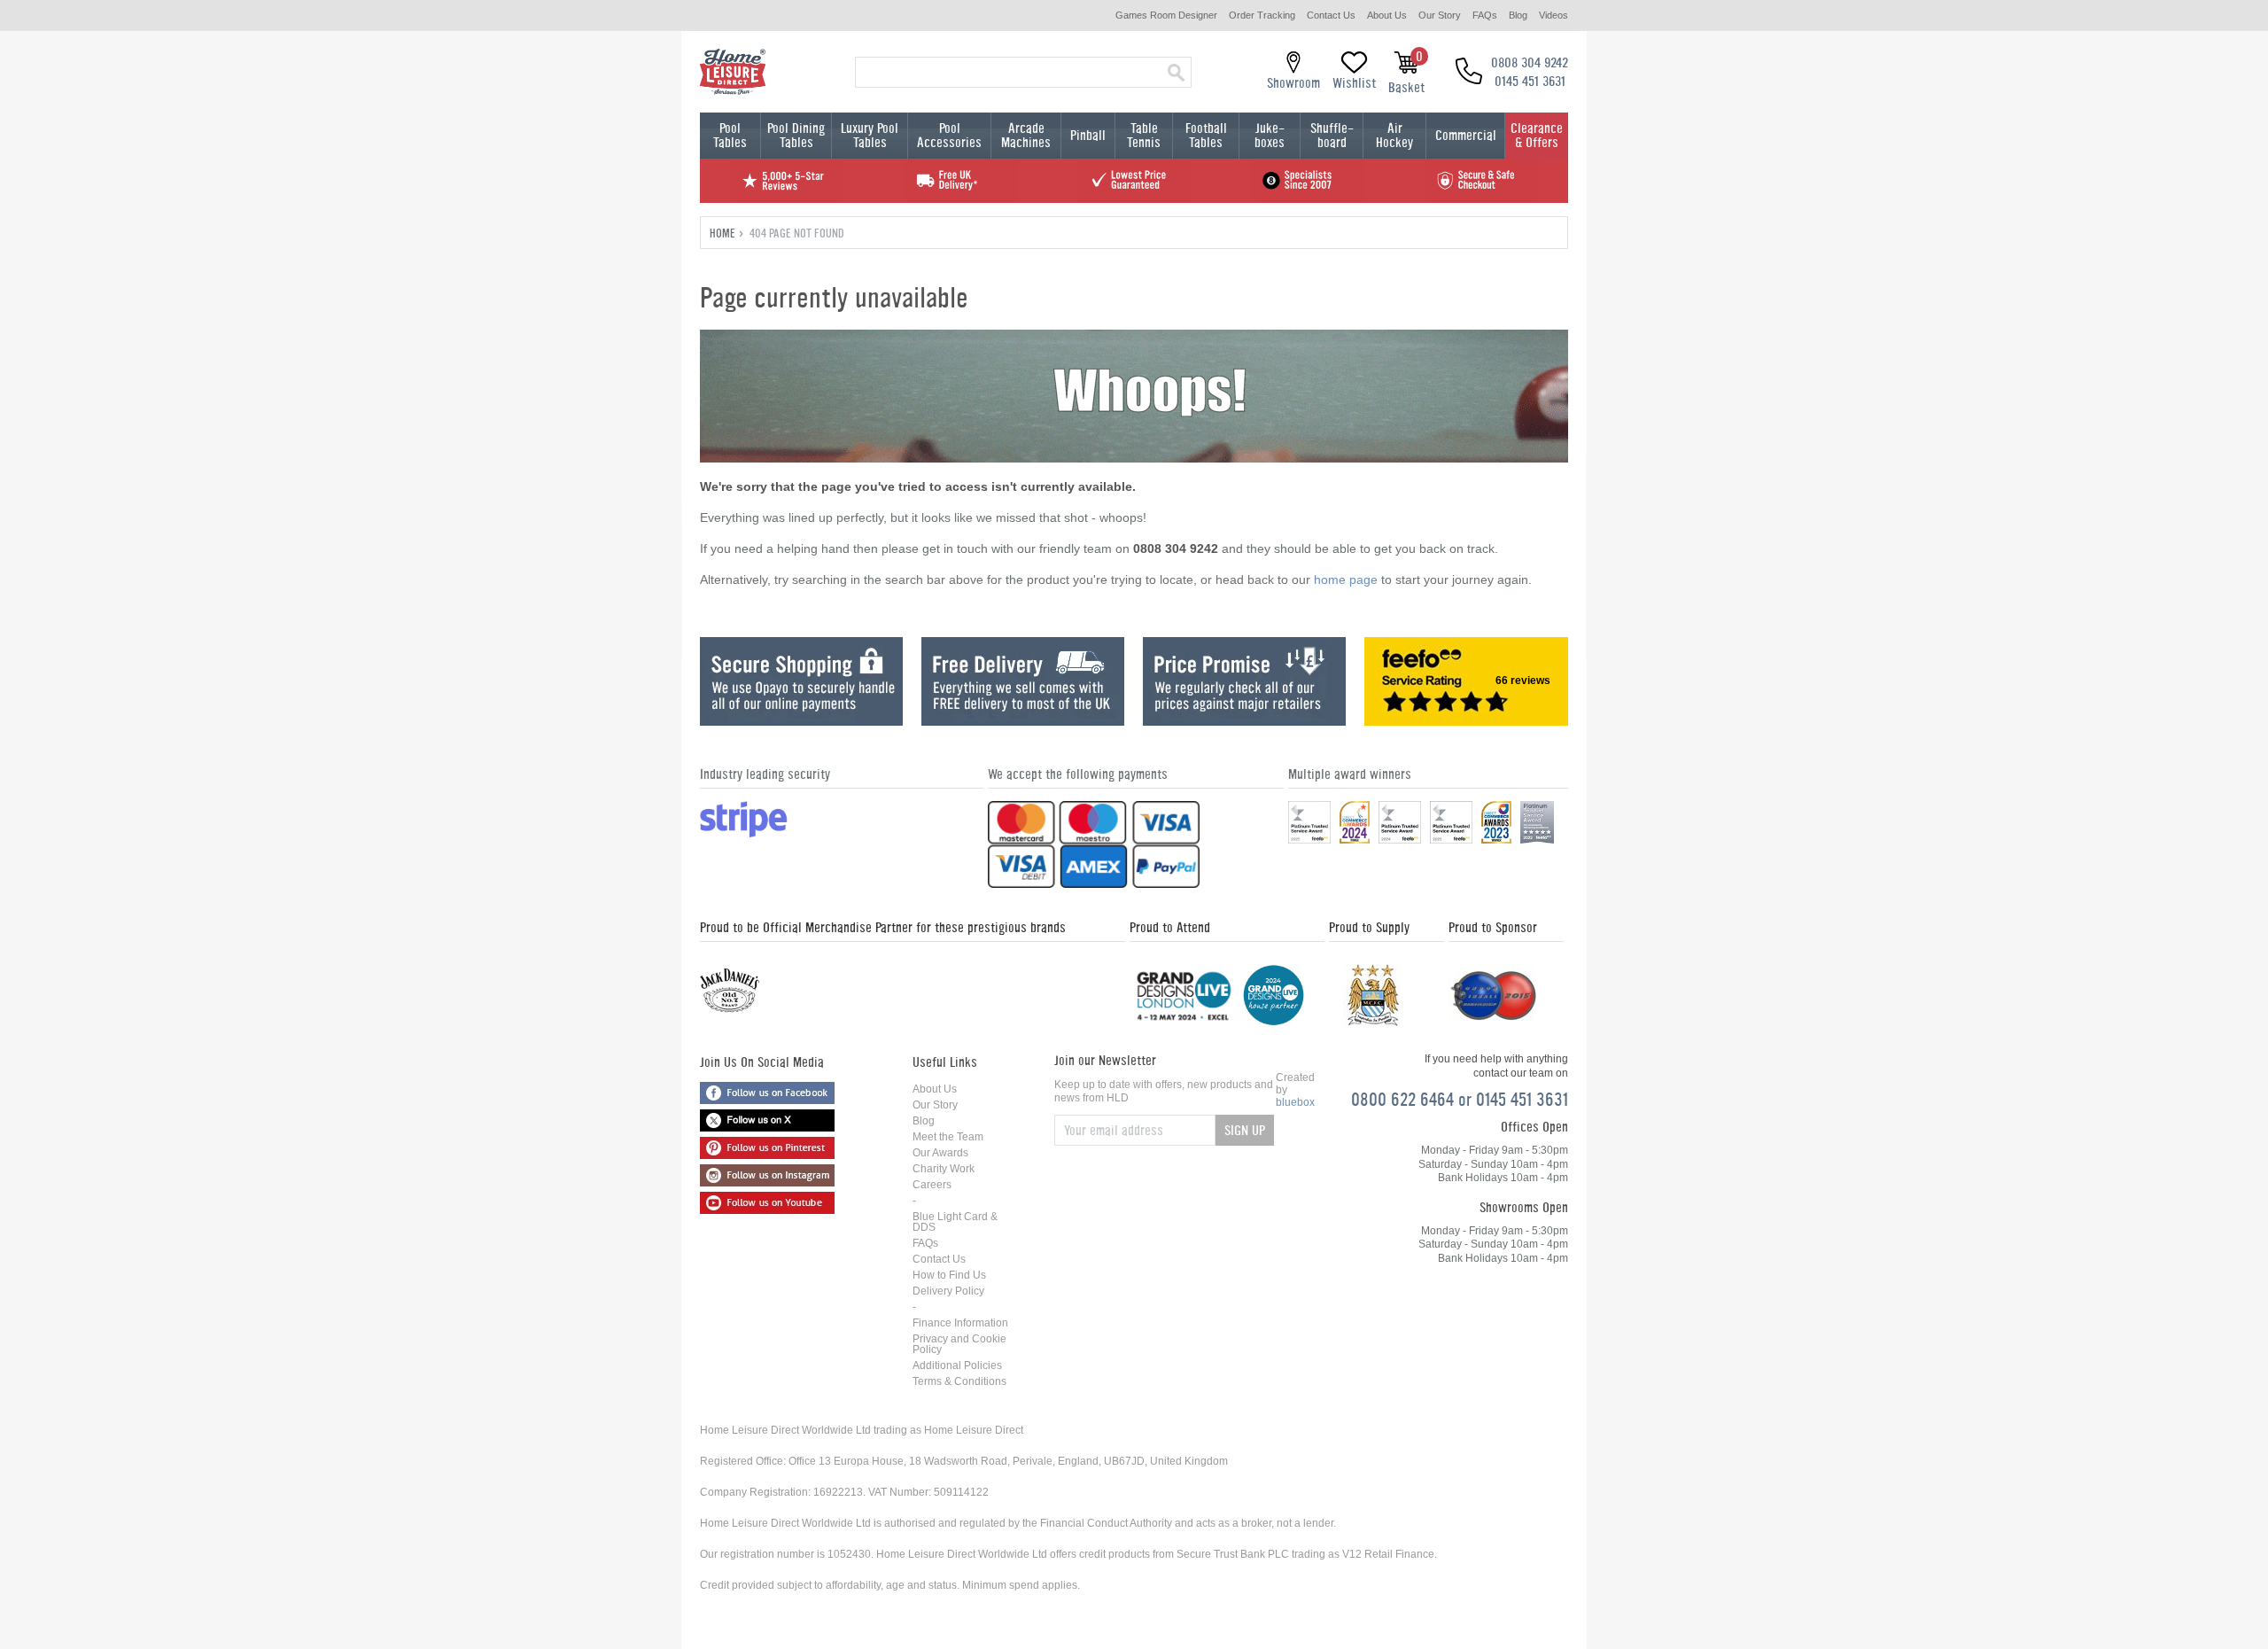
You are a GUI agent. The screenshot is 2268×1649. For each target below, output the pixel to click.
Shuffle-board (1332, 135)
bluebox (1295, 1102)
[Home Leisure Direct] (733, 72)
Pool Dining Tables (796, 135)
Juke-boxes (1270, 135)
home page (1346, 579)
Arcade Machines (1026, 135)
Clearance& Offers (1537, 135)
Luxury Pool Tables (870, 135)
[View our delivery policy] (1023, 721)
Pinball (1088, 135)
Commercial (1466, 135)
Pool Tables (730, 135)
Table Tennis (1144, 135)
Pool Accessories (949, 135)
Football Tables (1206, 135)
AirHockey (1394, 135)
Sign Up (1245, 1130)
